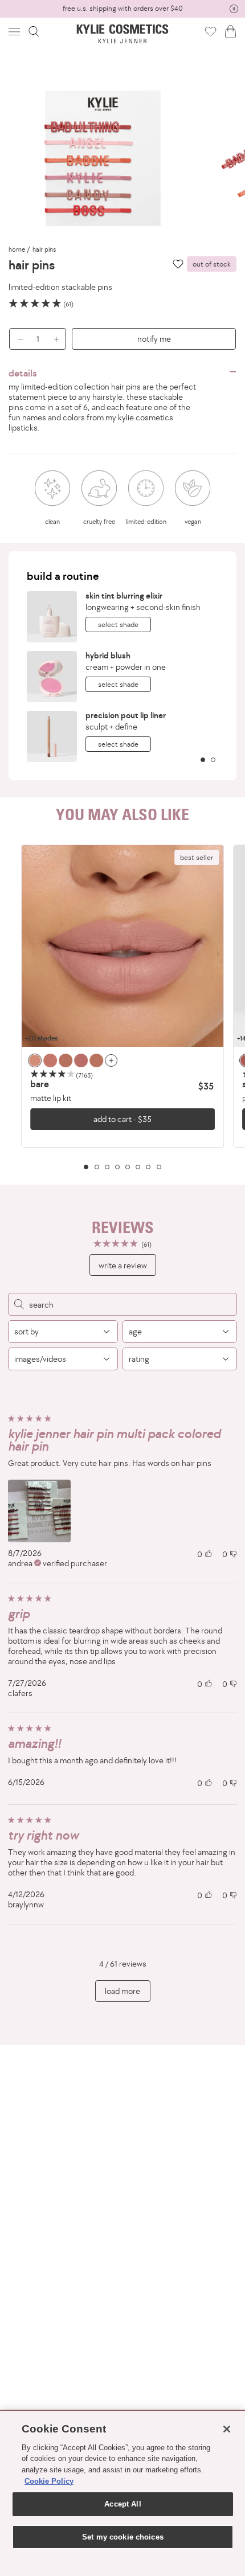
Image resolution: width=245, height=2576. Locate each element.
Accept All (122, 2504)
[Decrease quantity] (16, 339)
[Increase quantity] (59, 339)
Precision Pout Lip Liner (126, 715)
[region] (122, 1007)
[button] (15, 32)
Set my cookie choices (123, 2537)
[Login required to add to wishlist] (178, 264)
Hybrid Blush (108, 655)
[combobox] (63, 1332)
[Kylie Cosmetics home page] (123, 34)
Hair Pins (44, 249)
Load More (122, 1991)
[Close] (227, 2429)
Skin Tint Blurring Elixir (124, 595)
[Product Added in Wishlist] (211, 31)
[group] (122, 9)
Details (23, 373)
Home (17, 249)
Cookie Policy (49, 2481)
